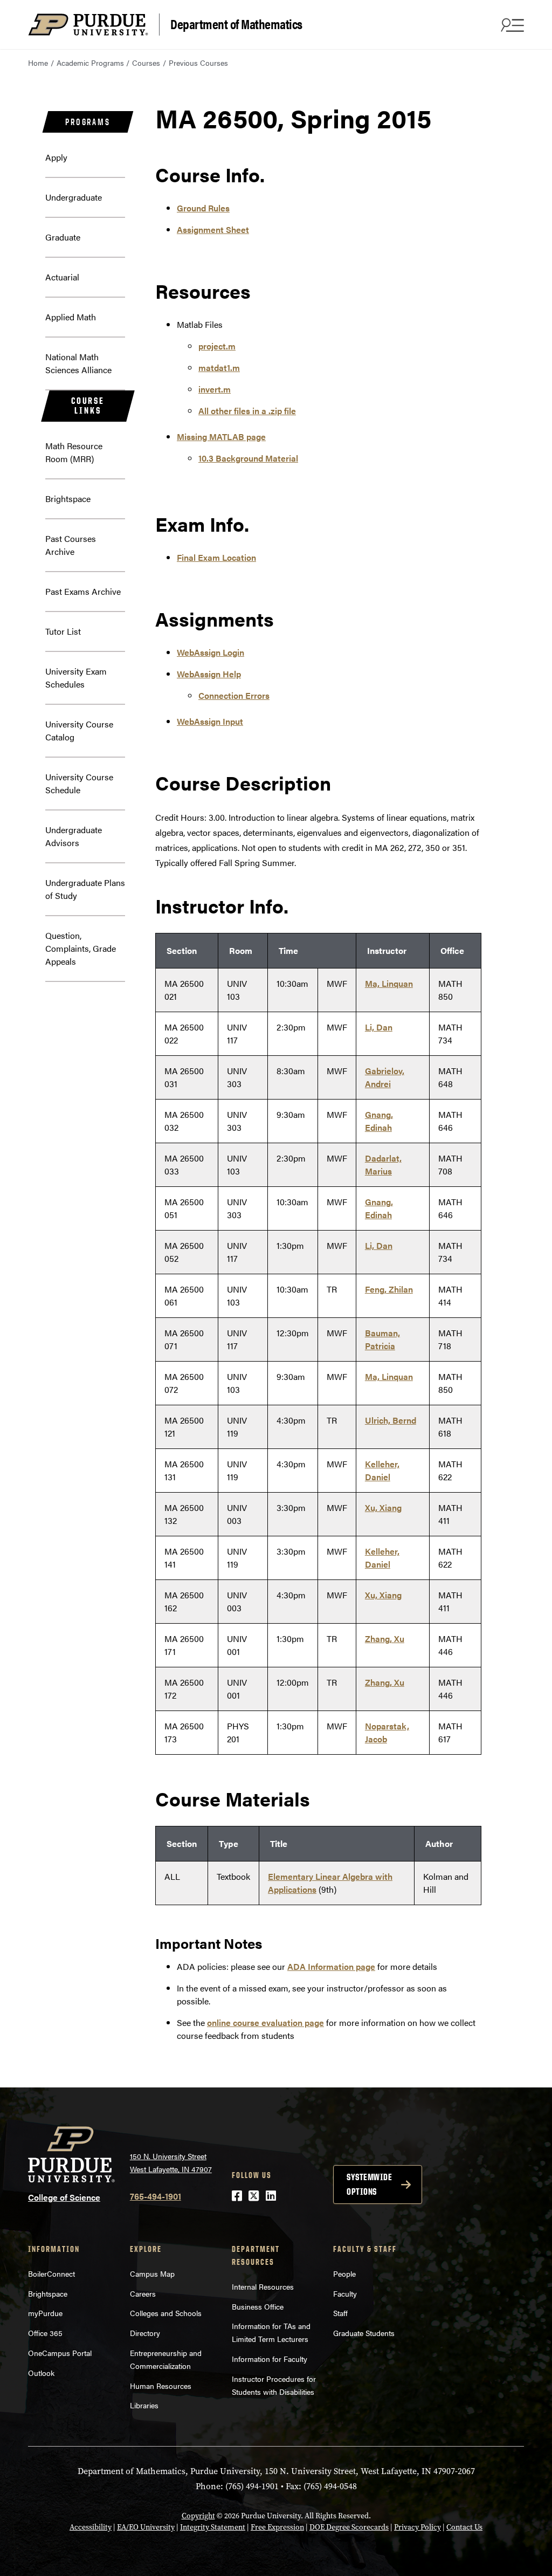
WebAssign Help (209, 674)
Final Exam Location (216, 557)
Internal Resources (263, 2286)
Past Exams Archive (83, 591)
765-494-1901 (156, 2196)
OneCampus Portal (60, 2353)
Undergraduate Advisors (74, 836)
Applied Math (71, 317)
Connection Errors (234, 695)
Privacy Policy (418, 2527)
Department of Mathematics (236, 23)
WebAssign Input (210, 721)
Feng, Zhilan (389, 1289)
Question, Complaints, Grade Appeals (81, 948)
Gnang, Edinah (379, 1121)
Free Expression (277, 2527)
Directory (145, 2333)
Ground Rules (203, 208)
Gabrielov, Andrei (385, 1077)
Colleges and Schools (166, 2313)
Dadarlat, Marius (383, 1165)
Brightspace (68, 499)
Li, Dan (379, 1027)
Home (38, 63)
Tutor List (63, 631)
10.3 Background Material (248, 458)
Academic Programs (90, 63)
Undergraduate (74, 197)
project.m (217, 346)
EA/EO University (146, 2527)
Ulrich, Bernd (391, 1420)
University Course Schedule (79, 783)
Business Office (258, 2306)
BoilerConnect (51, 2273)
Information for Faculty (270, 2359)
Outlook (41, 2373)
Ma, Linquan (389, 983)
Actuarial (62, 277)
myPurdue (45, 2313)
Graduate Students (364, 2333)
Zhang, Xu (385, 1639)
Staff (340, 2313)
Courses (146, 63)
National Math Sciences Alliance (78, 363)
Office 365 (45, 2333)
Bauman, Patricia (382, 1339)
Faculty (345, 2293)
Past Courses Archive (71, 545)
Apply (56, 157)
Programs (88, 122)
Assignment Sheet (213, 229)
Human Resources (161, 2386)
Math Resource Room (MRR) (74, 452)
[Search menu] (511, 25)
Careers (143, 2293)
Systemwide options (369, 2184)
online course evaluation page (265, 2022)
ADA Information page (331, 1966)
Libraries (144, 2405)
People (344, 2273)
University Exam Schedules (76, 678)
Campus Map (152, 2273)
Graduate (63, 237)
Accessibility (91, 2527)
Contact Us (464, 2527)
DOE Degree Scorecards (349, 2527)
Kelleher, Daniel (382, 1470)
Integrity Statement (213, 2527)
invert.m (215, 389)
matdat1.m (219, 367)
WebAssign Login (211, 652)
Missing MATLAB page (221, 437)
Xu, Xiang (383, 1507)
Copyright (198, 2516)
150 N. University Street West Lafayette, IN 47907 (171, 2163)
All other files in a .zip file (247, 411)
